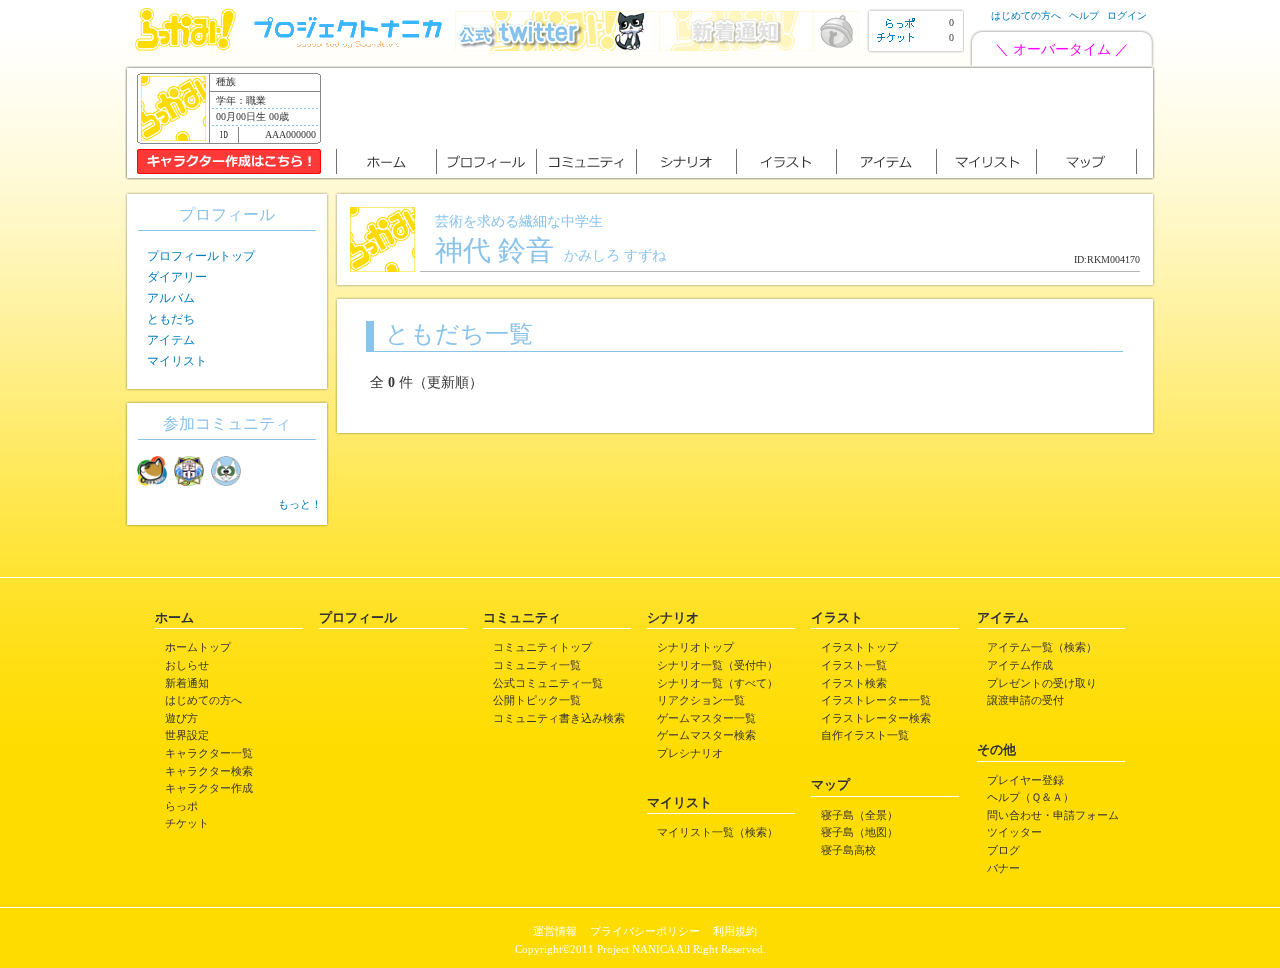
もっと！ (300, 504)
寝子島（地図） (859, 832)
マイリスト (177, 361)
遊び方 (181, 718)
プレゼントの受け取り (1042, 683)
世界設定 (187, 735)
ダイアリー (177, 277)
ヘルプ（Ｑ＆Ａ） (1030, 797)
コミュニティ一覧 (537, 665)
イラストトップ (859, 647)
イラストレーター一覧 (876, 700)
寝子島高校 (848, 850)
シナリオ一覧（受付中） (717, 665)
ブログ (1003, 850)
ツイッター (1014, 832)
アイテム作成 (1020, 665)
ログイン (1127, 15)
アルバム (171, 298)
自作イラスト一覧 (865, 735)
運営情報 (555, 931)
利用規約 (735, 931)
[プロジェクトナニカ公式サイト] (351, 46)
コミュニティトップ (542, 647)
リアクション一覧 (701, 700)
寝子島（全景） (859, 815)
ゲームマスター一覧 (706, 718)
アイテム (171, 340)
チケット (187, 823)
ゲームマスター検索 (706, 735)
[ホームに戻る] (185, 46)
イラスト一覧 (854, 665)
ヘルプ (1084, 15)
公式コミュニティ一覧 (548, 683)
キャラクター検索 (209, 771)
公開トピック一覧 (537, 700)
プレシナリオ (690, 753)
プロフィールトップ (201, 256)
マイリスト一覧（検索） (717, 832)
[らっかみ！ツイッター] (555, 46)
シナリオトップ (695, 647)
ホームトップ (198, 647)
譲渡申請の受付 (1025, 700)
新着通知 (187, 683)
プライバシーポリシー (645, 931)
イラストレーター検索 (876, 718)
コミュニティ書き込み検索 (559, 718)
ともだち (171, 319)
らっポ (181, 806)
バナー (1003, 868)
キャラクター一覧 (209, 753)
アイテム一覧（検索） (1042, 647)
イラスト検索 (854, 683)
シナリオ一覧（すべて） (717, 683)
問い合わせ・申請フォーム (1053, 815)
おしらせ (187, 665)
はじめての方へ (1026, 15)
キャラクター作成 (209, 788)
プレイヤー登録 (1025, 780)
